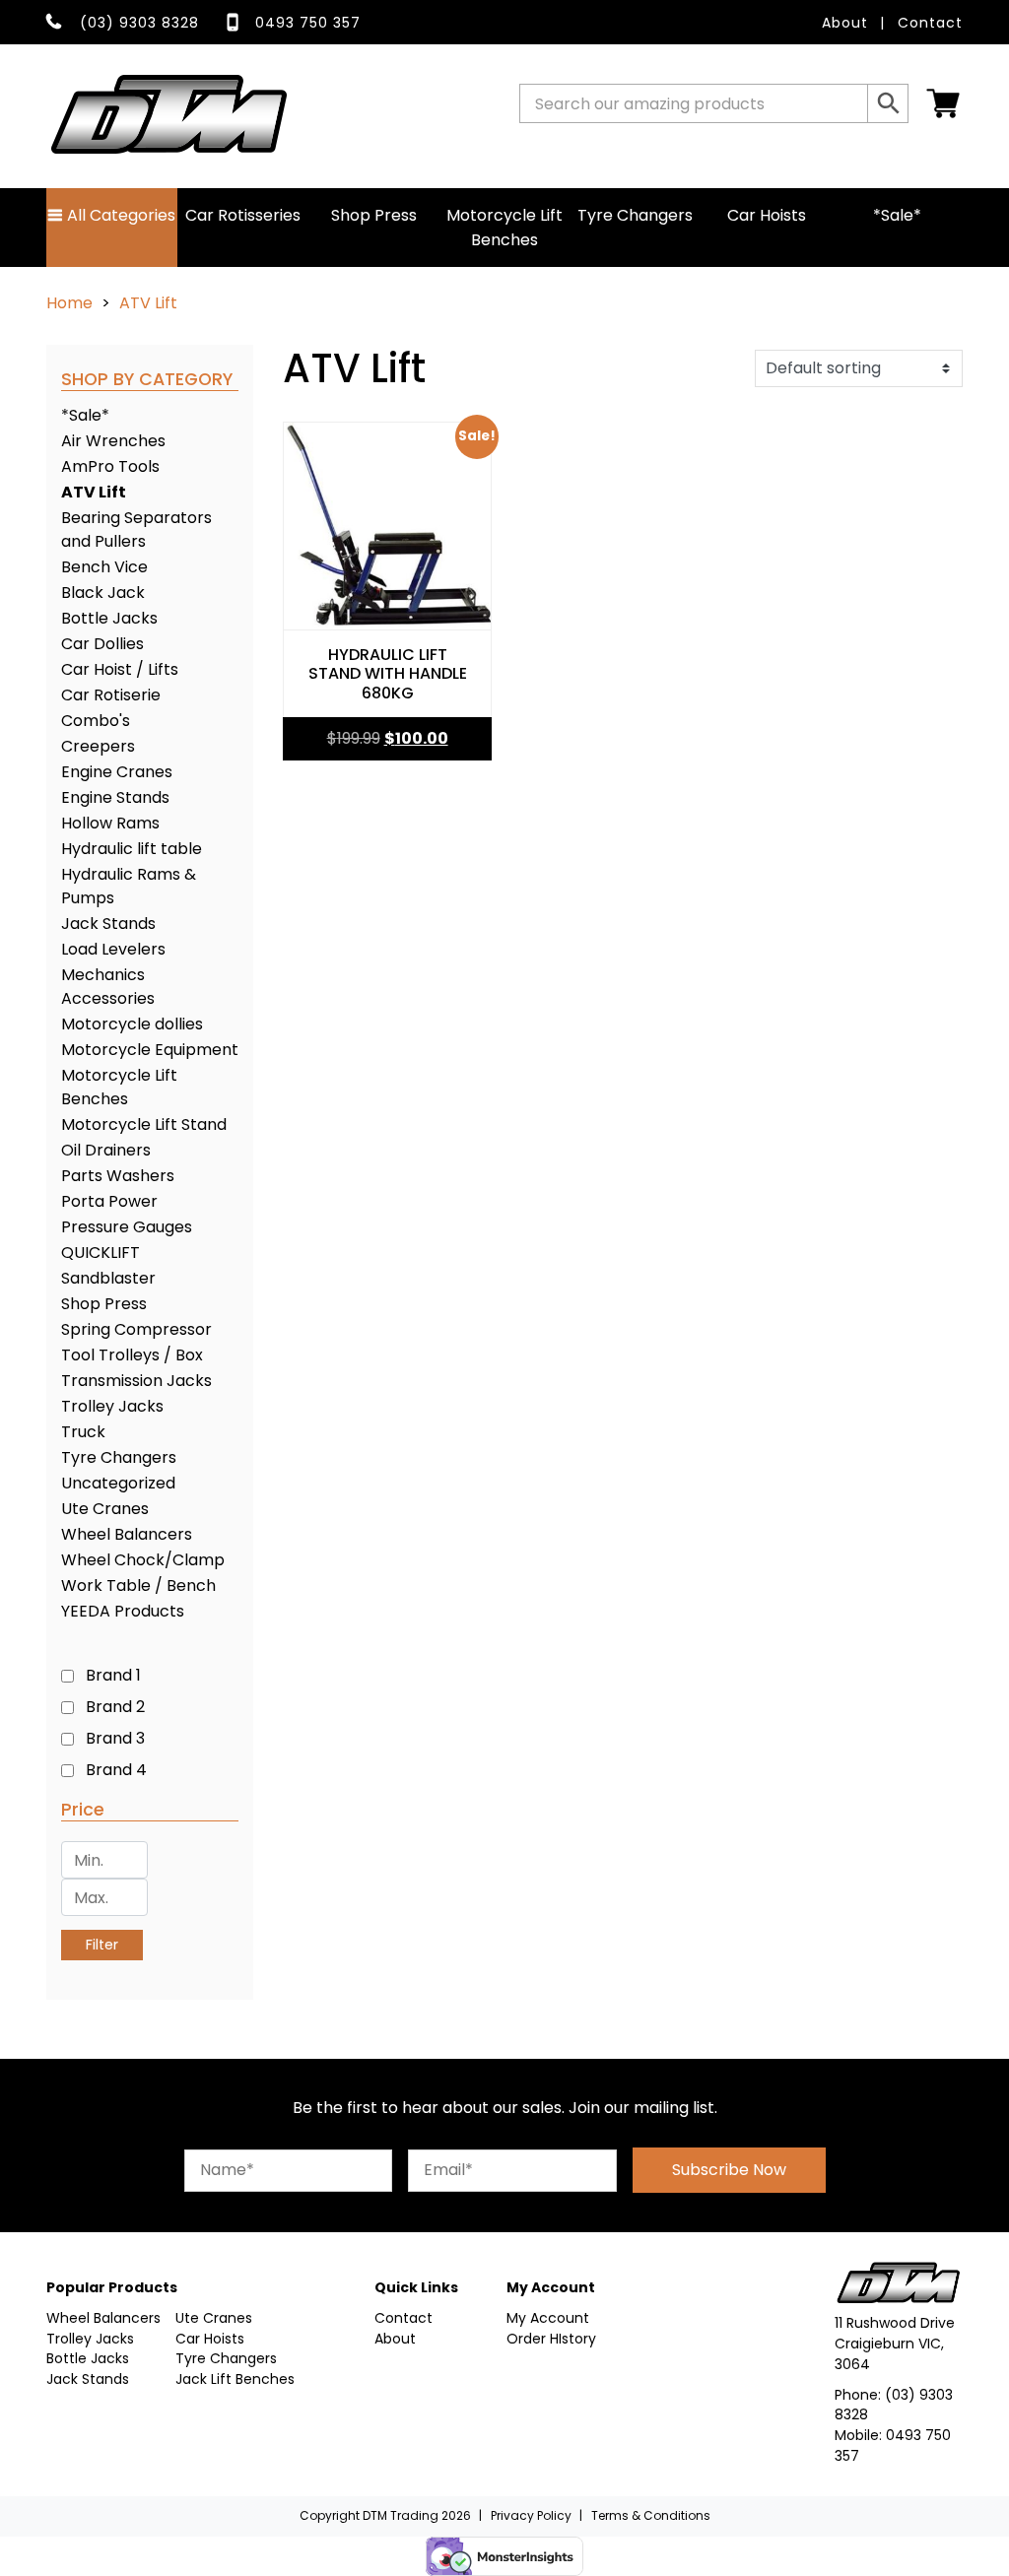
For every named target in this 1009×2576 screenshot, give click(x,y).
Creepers (98, 746)
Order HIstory (551, 2339)
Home (69, 303)
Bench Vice (104, 567)
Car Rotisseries (243, 215)
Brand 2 (115, 1707)
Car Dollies (102, 644)
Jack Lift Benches (235, 2379)
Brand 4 (116, 1770)
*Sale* (897, 215)
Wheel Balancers (127, 1534)
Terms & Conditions (651, 2515)
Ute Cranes (105, 1509)
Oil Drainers (106, 1150)
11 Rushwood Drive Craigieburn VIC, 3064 (895, 2344)
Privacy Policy (531, 2515)
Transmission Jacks (136, 1381)
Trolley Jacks (112, 1406)
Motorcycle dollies (132, 1024)
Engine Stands (115, 797)
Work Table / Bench (138, 1585)
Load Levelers (113, 949)
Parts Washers (118, 1176)
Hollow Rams (110, 823)
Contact (930, 23)
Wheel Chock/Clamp (143, 1560)
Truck (83, 1432)
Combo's (96, 721)
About (845, 23)
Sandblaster (108, 1278)
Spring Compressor (136, 1329)
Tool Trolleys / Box (132, 1355)
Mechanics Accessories (108, 987)
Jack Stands (108, 924)
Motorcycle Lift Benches (504, 228)
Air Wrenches (113, 441)
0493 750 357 (308, 23)
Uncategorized (118, 1483)
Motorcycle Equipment (150, 1050)
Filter (102, 1945)
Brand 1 (113, 1675)
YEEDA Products (123, 1611)
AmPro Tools (110, 466)
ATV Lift (94, 492)
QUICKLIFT (101, 1253)
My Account (548, 2318)
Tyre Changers (635, 215)
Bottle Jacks (109, 618)
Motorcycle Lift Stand (144, 1124)
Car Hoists (767, 215)
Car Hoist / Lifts (120, 669)
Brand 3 (115, 1738)
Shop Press (374, 215)
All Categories (119, 215)
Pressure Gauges (127, 1227)
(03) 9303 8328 (139, 23)
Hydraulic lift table (132, 849)
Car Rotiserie (111, 695)
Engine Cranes (117, 772)
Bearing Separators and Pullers (136, 529)
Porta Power (109, 1201)
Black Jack (103, 593)
